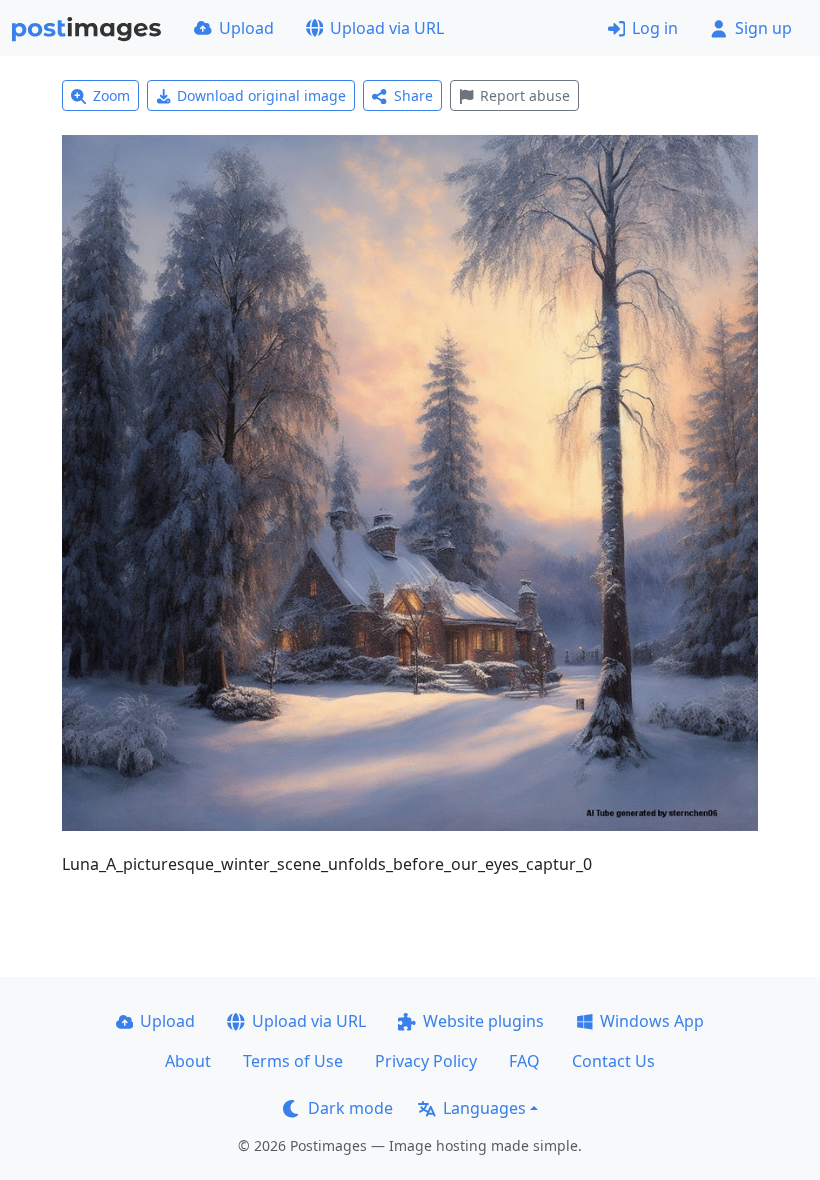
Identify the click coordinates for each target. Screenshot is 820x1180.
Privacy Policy (426, 1061)
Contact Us (613, 1061)
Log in (655, 28)
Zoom (111, 95)
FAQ (524, 1061)
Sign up (763, 28)
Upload (246, 28)
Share (413, 95)
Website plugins (483, 1021)
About (188, 1061)
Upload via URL (387, 28)
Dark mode (350, 1108)
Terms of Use (293, 1061)
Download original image (261, 95)
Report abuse (525, 95)
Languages (484, 1108)
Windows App (652, 1021)
